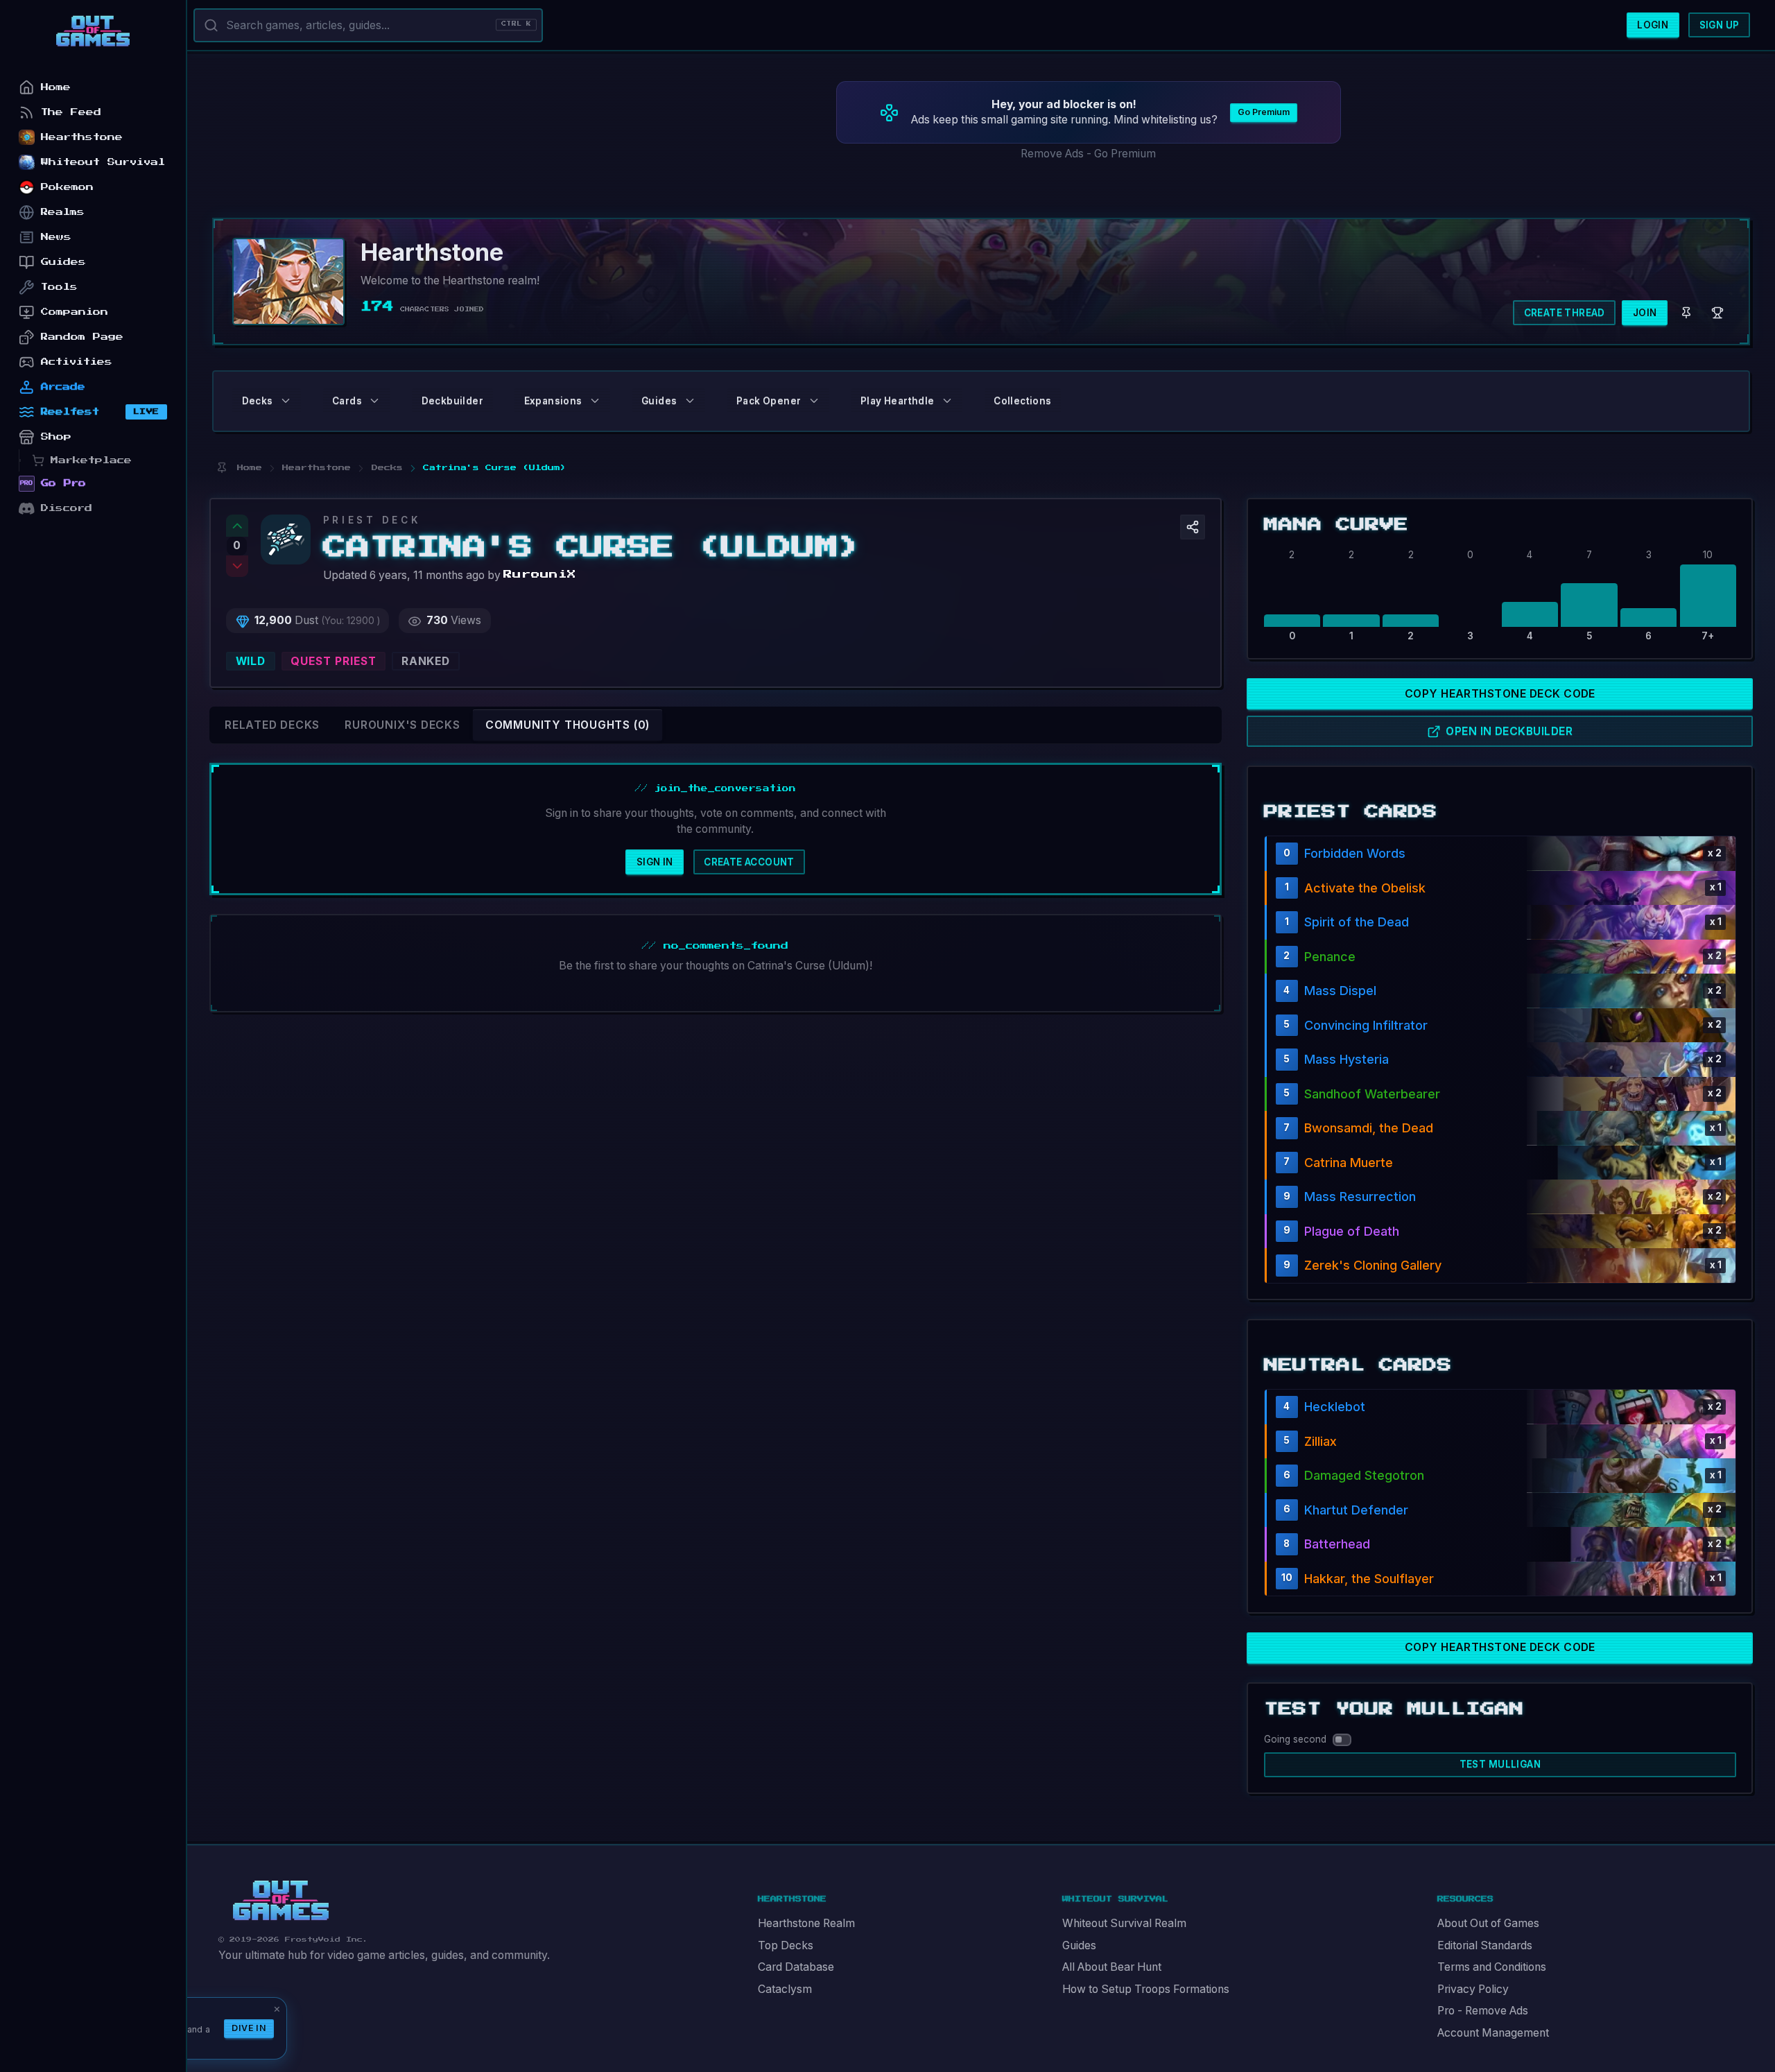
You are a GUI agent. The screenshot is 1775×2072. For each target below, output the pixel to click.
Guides (1079, 1945)
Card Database (796, 1967)
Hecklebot (1335, 1407)
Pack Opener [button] (769, 401)
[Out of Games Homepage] (281, 1901)
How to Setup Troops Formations (1146, 1989)
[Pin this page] (222, 468)
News (56, 237)
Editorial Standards (1485, 1945)
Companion (75, 312)
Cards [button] (347, 401)
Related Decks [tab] (272, 725)
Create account (749, 862)
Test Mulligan (1500, 1764)
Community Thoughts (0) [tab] (568, 725)
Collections (1022, 401)
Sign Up (1720, 25)
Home (56, 87)
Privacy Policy (1473, 1989)
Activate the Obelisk (1365, 888)
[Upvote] (237, 526)
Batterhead (1337, 1544)
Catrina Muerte (1349, 1163)
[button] (1193, 527)
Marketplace (91, 460)
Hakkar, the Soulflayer (1369, 1579)
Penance (1330, 957)
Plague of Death (1352, 1231)
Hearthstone (82, 137)
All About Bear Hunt (1112, 1967)
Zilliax (1321, 1441)
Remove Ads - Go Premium (1088, 154)
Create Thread (1565, 313)
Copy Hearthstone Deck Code (1500, 694)
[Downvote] (237, 567)
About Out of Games (1488, 1923)
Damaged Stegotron (1364, 1475)
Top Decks (786, 1945)
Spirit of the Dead (1357, 922)
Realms (63, 212)
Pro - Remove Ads (1483, 2011)
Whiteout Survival (103, 162)
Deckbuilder (452, 401)
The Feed (71, 112)
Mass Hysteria (1347, 1059)
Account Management (1493, 2033)
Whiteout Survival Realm (1124, 1923)
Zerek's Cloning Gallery (1373, 1265)
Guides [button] (659, 401)
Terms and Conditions (1492, 1967)
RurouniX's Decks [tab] (402, 725)
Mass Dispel (1340, 991)
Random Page (82, 337)
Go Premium (1264, 112)
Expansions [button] (553, 401)
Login (1653, 25)
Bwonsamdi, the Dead (1369, 1128)
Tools (59, 287)
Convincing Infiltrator (1366, 1025)
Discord (67, 508)
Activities (77, 362)
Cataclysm (785, 1989)
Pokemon (67, 187)
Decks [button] (258, 401)
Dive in (249, 2028)
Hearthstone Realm (806, 1923)
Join (1645, 313)
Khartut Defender (1356, 1510)
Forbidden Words (1355, 853)
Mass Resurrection (1360, 1197)
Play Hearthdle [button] (898, 401)
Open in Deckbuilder (1509, 731)
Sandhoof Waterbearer (1372, 1094)
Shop (56, 437)
